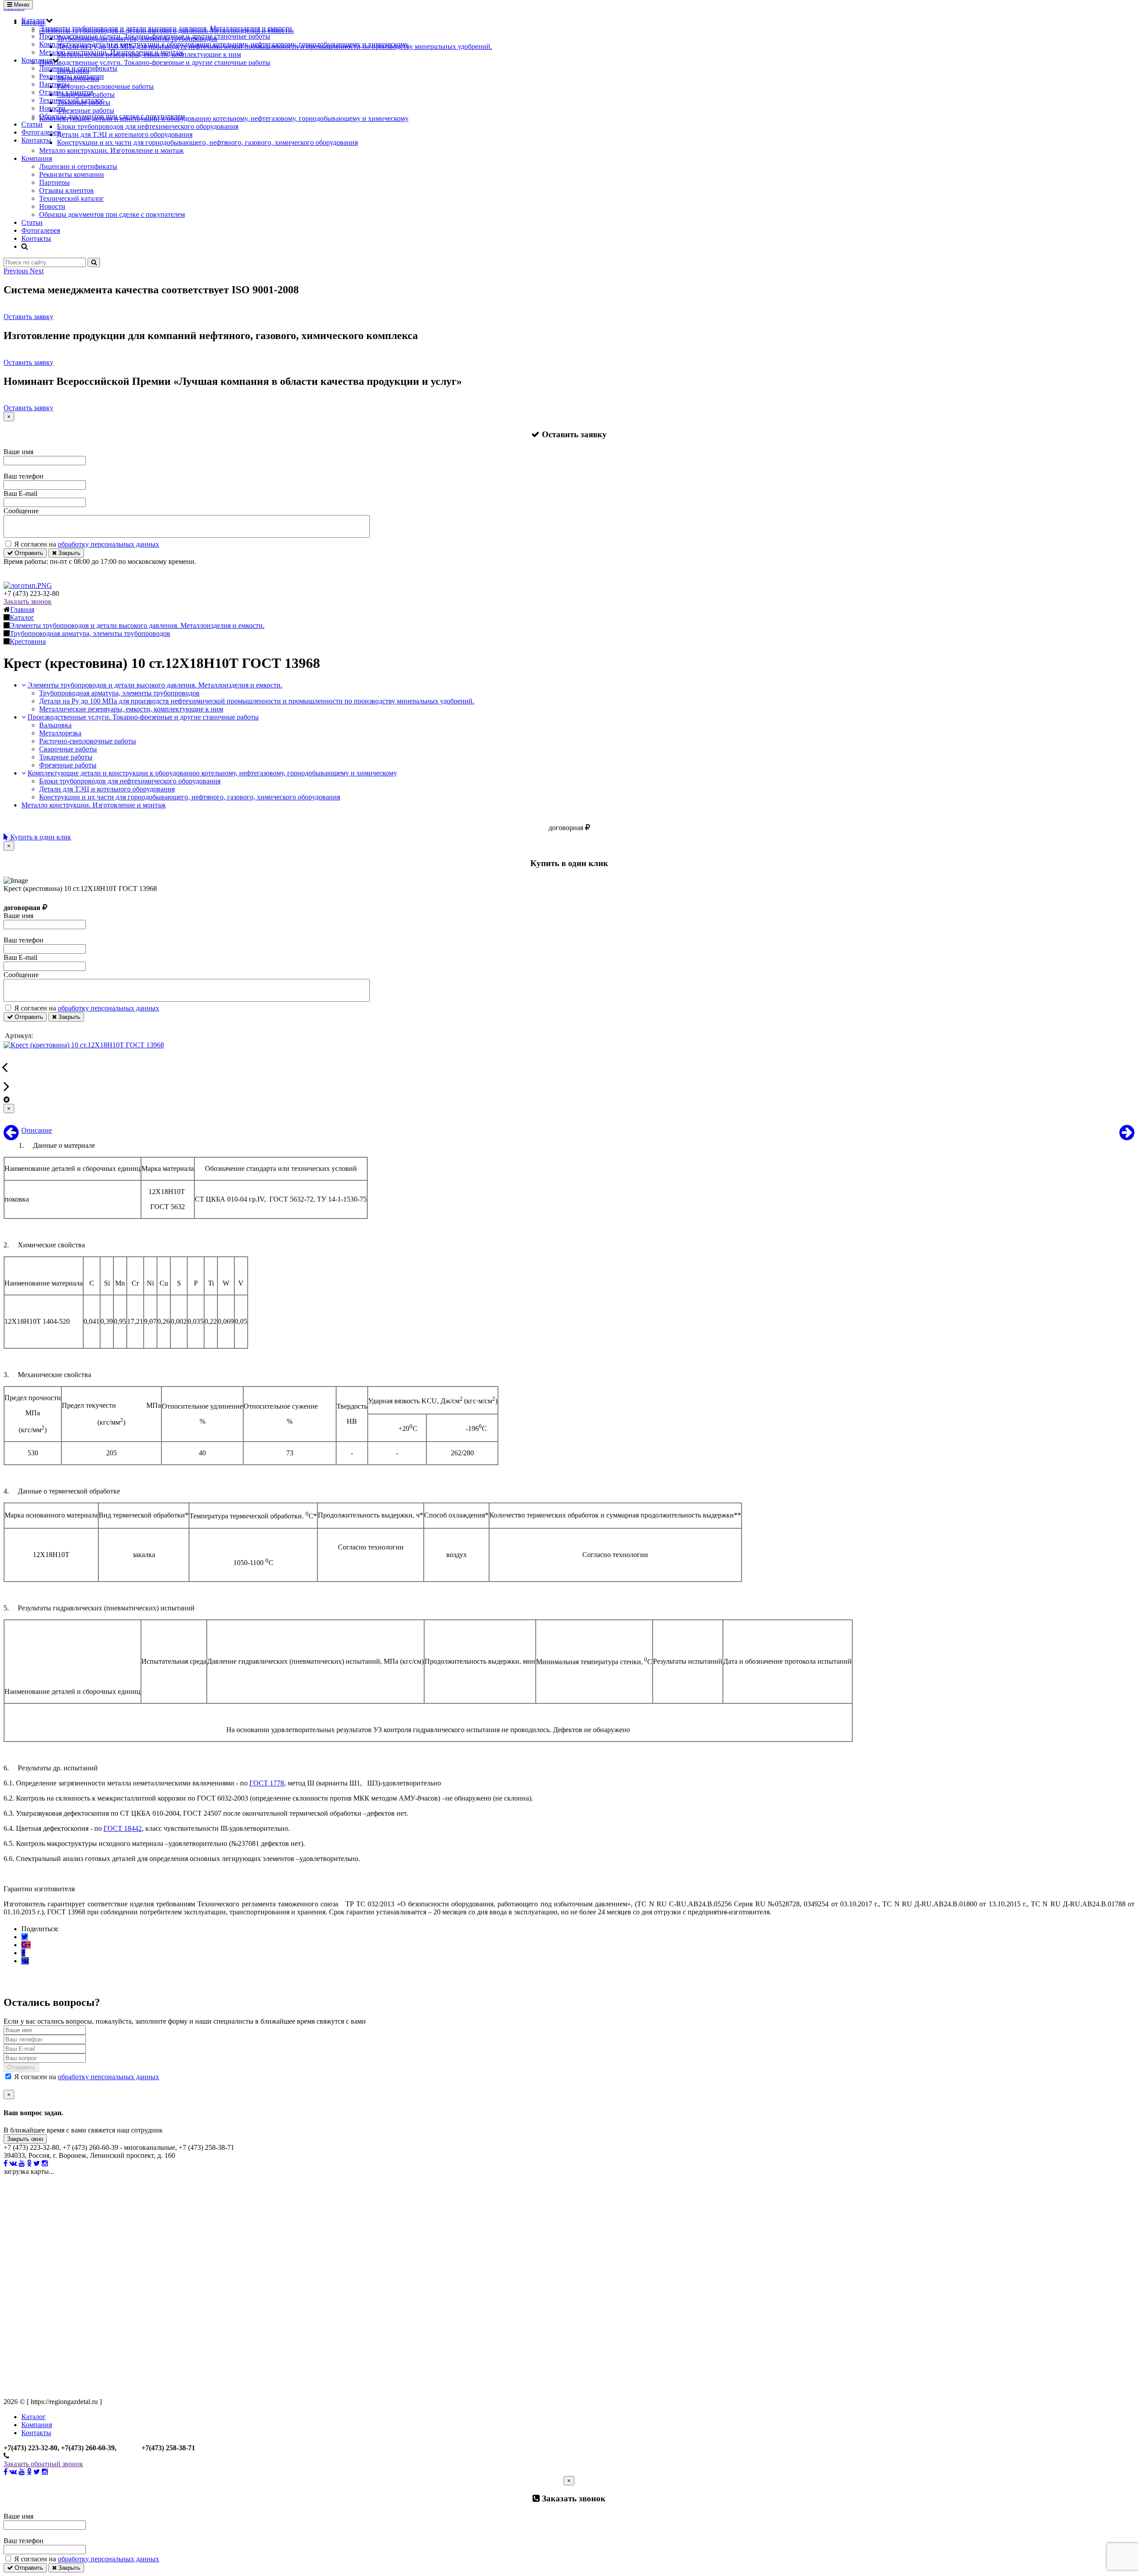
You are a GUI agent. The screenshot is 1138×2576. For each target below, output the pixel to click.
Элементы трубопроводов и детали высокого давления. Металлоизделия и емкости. (166, 28)
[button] (17, 271)
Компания (37, 60)
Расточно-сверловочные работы (88, 741)
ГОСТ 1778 (267, 1783)
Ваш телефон (24, 476)
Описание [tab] (37, 1130)
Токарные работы (66, 757)
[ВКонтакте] (25, 1961)
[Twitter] (25, 1937)
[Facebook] (23, 1953)
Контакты (36, 140)
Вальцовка (55, 725)
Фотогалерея (41, 132)
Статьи (32, 124)
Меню (21, 5)
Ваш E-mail (20, 493)
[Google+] (26, 1945)
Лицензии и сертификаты (78, 68)
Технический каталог (72, 100)
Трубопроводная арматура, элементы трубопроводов (119, 693)
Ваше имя (18, 452)
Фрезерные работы (68, 765)
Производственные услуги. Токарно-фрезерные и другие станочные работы (155, 36)
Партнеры (54, 84)
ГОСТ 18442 (123, 1828)
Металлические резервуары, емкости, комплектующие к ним (131, 709)
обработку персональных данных (108, 544)
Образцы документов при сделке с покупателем (112, 116)
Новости (52, 108)
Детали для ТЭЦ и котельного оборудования (107, 789)
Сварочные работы (68, 749)
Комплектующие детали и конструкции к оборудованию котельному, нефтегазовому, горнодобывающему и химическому (224, 44)
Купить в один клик (40, 837)
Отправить (28, 553)
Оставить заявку (28, 317)
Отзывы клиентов (66, 92)
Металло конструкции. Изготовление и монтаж (111, 52)
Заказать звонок (28, 601)
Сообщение (21, 511)
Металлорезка (60, 733)
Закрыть (68, 553)
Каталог (34, 20)
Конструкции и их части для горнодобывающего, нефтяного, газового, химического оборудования (190, 797)
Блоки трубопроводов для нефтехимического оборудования (130, 781)
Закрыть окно (25, 2139)
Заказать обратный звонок (43, 2464)
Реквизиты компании (72, 76)
